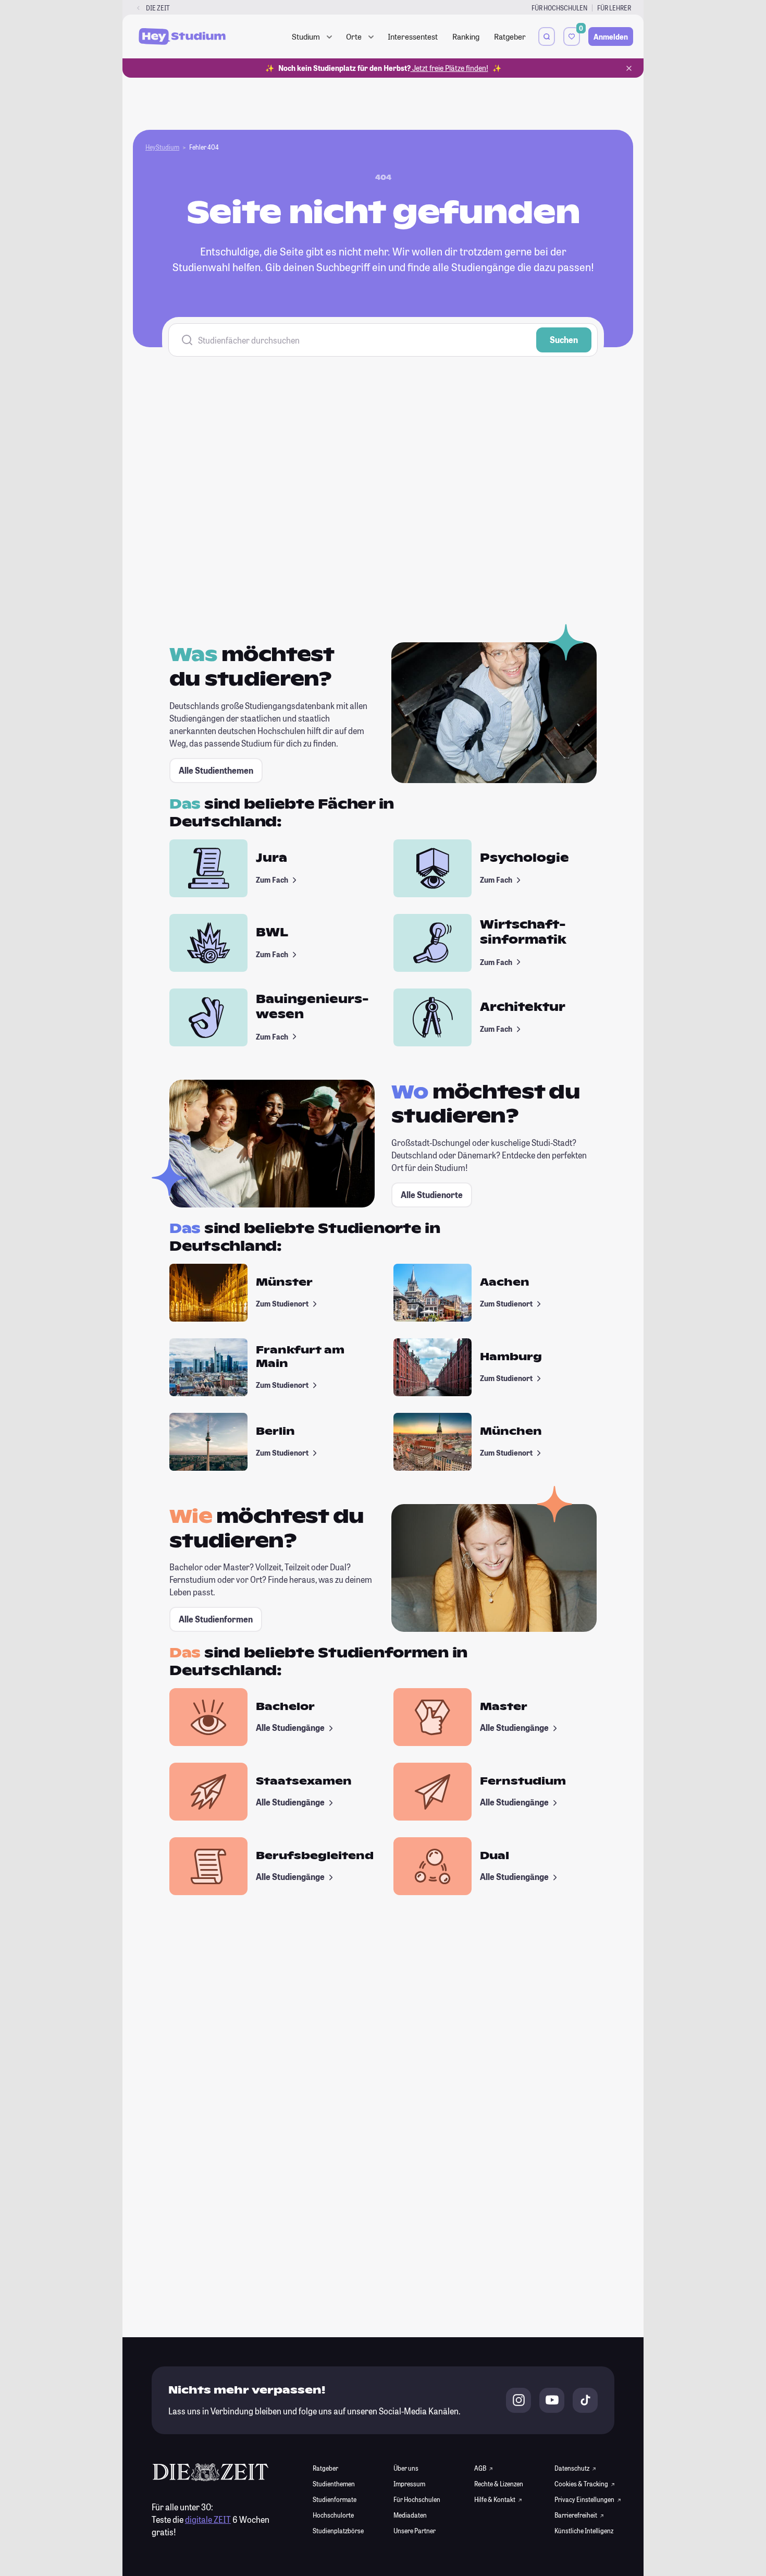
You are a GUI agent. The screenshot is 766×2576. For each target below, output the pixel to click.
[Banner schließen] (629, 68)
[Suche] (547, 36)
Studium (306, 36)
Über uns (406, 2468)
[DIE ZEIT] (138, 8)
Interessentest (413, 36)
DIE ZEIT (158, 8)
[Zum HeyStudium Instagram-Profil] (518, 2400)
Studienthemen (334, 2484)
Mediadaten (410, 2515)
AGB (481, 2468)
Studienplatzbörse (338, 2531)
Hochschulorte (333, 2515)
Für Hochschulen (559, 8)
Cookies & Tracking (582, 2484)
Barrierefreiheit (576, 2515)
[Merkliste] (572, 36)
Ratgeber (510, 36)
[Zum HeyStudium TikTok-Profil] (585, 2400)
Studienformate (335, 2499)
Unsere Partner (415, 2531)
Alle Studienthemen (216, 770)
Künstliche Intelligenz (584, 2531)
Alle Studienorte (432, 1195)
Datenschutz (572, 2468)
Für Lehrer (614, 8)
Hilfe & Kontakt (495, 2499)
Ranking (466, 36)
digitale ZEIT (208, 2519)
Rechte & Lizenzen (499, 2484)
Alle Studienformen (216, 1619)
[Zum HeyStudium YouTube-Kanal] (552, 2400)
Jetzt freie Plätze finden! (449, 68)
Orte (354, 36)
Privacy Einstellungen (584, 2499)
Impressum (409, 2484)
